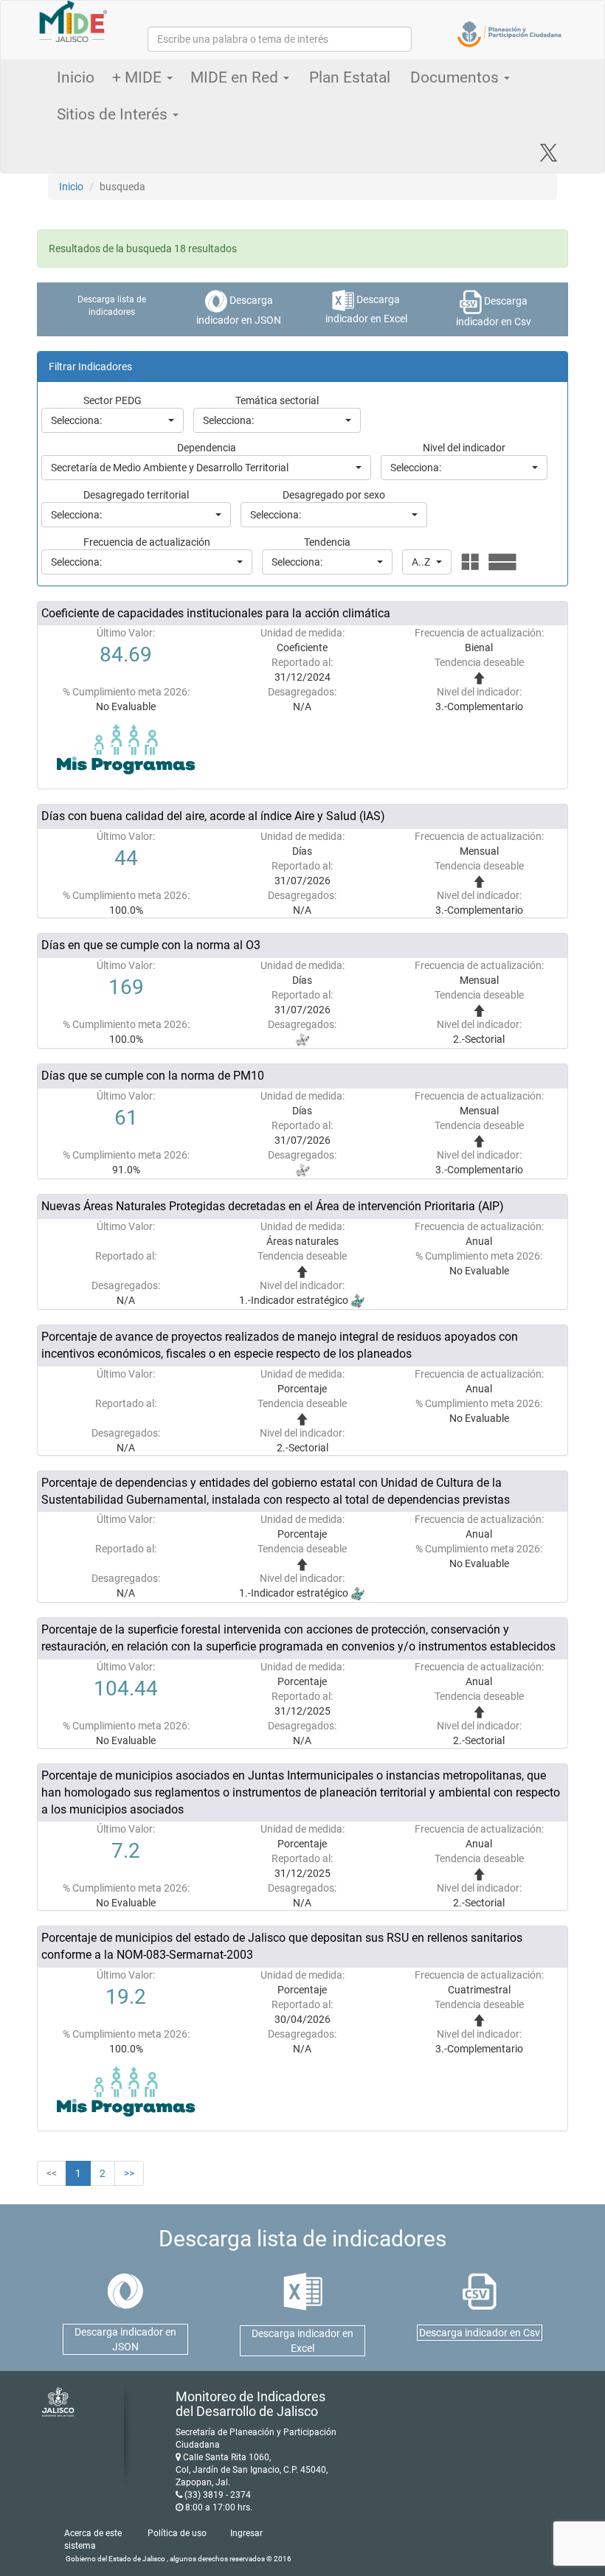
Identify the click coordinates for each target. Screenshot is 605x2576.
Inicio (76, 77)
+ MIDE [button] (139, 77)
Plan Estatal (350, 77)
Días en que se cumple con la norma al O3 (151, 945)
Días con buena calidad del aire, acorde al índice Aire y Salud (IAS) (213, 816)
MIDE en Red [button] (236, 77)
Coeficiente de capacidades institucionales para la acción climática (216, 613)
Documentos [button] (456, 77)
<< (52, 2173)
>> (129, 2173)
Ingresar (246, 2533)
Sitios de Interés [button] (114, 114)
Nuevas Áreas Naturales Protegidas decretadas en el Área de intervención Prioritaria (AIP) (273, 1206)
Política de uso (177, 2533)
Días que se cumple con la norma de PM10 (153, 1076)
